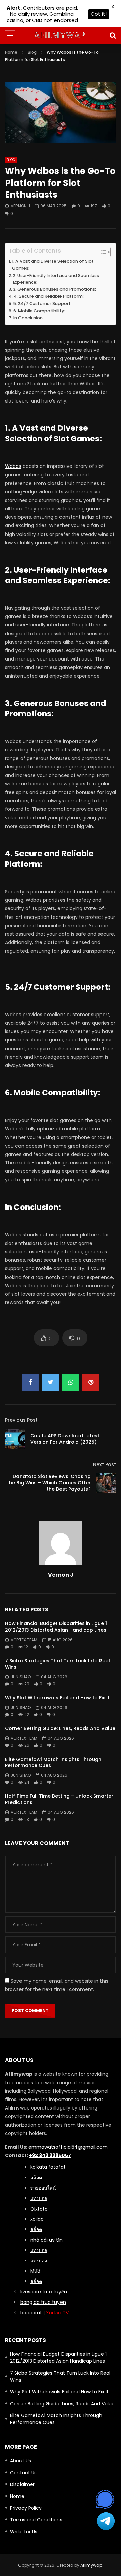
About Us (21, 2461)
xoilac (37, 2219)
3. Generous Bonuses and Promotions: (55, 289)
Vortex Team (24, 1640)
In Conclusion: (29, 318)
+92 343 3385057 (50, 2155)
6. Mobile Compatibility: (39, 311)
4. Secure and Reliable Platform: (49, 296)
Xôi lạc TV (57, 2313)
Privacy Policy (26, 2508)
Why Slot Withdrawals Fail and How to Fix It (57, 1698)
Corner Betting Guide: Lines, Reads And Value (60, 1728)
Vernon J (20, 206)
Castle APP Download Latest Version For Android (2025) (65, 1439)
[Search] (113, 35)
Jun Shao (21, 1677)
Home (11, 52)
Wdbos (13, 466)
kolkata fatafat (48, 2167)
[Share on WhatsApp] (71, 1382)
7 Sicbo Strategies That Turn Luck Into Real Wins (57, 1664)
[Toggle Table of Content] (101, 252)
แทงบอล (39, 2198)
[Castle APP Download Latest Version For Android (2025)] (15, 1439)
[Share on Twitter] (50, 1382)
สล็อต (36, 2281)
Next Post (105, 1464)
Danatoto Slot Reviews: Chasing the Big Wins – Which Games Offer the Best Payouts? (49, 1483)
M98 (35, 2271)
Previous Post (21, 1420)
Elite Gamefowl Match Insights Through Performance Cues (53, 1762)
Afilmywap (91, 2565)
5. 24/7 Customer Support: (43, 304)
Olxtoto (39, 2209)
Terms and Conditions (36, 2520)
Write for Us (24, 2532)
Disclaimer (22, 2484)
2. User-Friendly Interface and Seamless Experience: (56, 279)
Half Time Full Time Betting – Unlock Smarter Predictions (59, 1799)
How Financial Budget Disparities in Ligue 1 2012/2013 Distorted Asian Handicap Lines (56, 1627)
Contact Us (23, 2473)
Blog (32, 52)
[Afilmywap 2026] (61, 35)
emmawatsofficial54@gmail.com (68, 2147)
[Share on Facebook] (30, 1382)
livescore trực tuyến (44, 2292)
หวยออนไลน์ (43, 2188)
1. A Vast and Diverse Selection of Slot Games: (53, 265)
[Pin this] (91, 1382)
